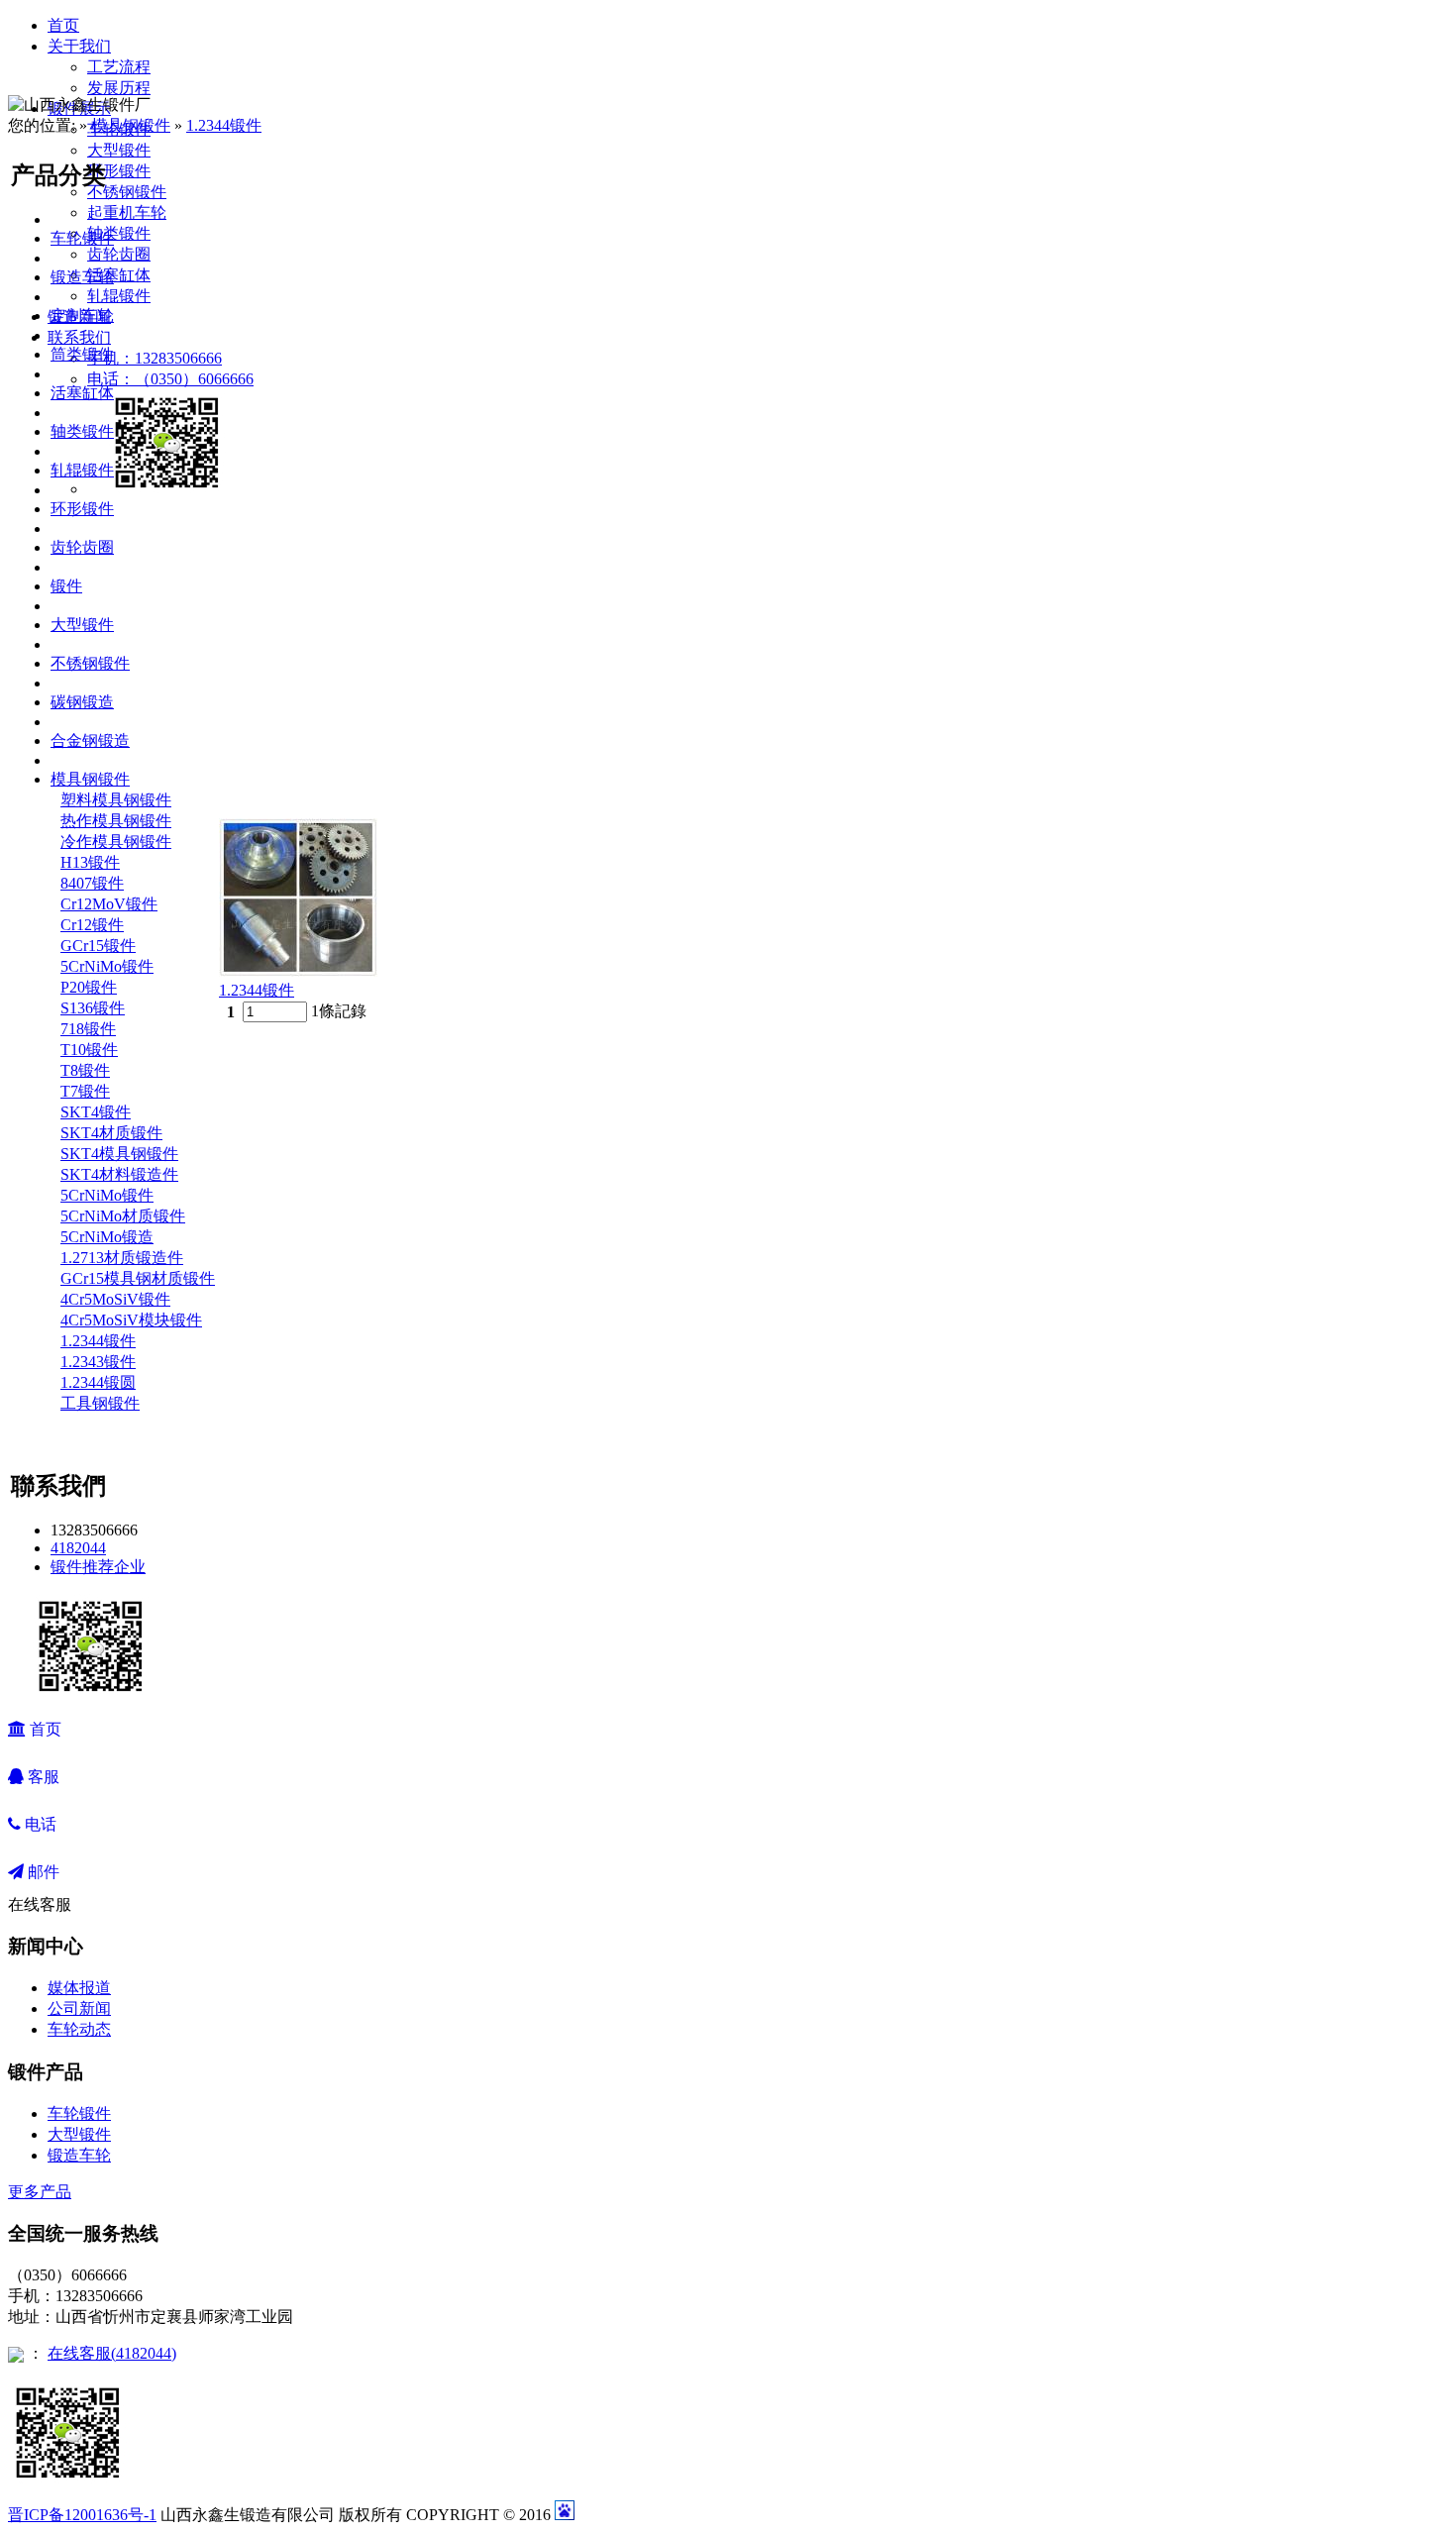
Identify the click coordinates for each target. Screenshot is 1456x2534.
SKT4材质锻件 (111, 1133)
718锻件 (88, 1029)
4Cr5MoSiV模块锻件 (131, 1320)
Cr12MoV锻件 (109, 904)
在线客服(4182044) (112, 2353)
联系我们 (79, 337)
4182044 (78, 1548)
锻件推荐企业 (98, 1567)
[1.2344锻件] (298, 971)
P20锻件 (89, 987)
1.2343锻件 (98, 1362)
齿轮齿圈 (119, 254)
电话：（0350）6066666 (170, 379)
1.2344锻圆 (98, 1382)
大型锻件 (119, 150)
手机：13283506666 (155, 358)
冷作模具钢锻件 (116, 842)
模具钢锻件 (131, 125)
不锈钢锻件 (127, 192)
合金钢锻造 (90, 740)
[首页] (226, 65)
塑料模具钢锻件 (116, 800)
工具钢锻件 (100, 1403)
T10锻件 (89, 1050)
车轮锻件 (82, 238)
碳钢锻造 (82, 702)
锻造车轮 (82, 277)
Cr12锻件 (92, 925)
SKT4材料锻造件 (119, 1174)
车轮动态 (79, 2029)
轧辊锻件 (119, 296)
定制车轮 (82, 316)
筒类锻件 (82, 354)
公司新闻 (79, 2008)
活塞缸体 (119, 275)
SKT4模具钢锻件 (119, 1154)
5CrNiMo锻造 (107, 1237)
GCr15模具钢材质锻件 (138, 1278)
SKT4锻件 (96, 1112)
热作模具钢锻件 (116, 821)
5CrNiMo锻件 (107, 966)
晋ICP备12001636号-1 (82, 2515)
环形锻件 (119, 171)
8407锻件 (92, 883)
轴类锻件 (119, 233)
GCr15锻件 (98, 946)
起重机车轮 (127, 212)
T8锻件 (85, 1070)
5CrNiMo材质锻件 (123, 1216)
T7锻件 (85, 1091)
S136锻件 (93, 1008)
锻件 (66, 586)
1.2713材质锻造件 (122, 1258)
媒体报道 (79, 1988)
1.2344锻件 (224, 125)
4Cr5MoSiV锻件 (115, 1299)
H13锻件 (90, 862)
